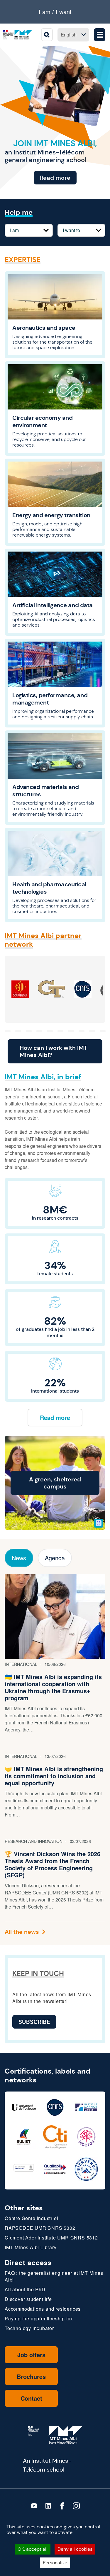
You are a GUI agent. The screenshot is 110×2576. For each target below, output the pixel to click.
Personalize (55, 2563)
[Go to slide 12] (50, 1031)
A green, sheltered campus (55, 1483)
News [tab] (19, 1558)
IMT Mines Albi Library (31, 2247)
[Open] (99, 1523)
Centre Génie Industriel (31, 2218)
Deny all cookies (75, 2549)
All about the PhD (25, 2289)
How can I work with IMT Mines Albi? (54, 1051)
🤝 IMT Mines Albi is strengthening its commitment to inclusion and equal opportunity (54, 1776)
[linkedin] (48, 2506)
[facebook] (62, 2506)
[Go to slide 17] (103, 1031)
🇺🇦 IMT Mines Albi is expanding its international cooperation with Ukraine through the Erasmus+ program (53, 1687)
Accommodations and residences (43, 2309)
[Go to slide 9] (18, 1031)
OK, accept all (33, 2549)
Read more (55, 178)
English (69, 35)
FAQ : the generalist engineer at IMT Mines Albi (54, 2276)
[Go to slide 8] (8, 1031)
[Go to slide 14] (71, 1031)
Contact (31, 2398)
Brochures (31, 2376)
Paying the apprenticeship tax (39, 2318)
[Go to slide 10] (29, 1031)
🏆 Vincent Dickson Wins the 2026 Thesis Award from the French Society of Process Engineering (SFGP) (53, 1864)
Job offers (31, 2355)
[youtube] (34, 2506)
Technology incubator (29, 2328)
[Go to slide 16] (92, 1031)
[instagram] (76, 2506)
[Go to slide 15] (82, 1031)
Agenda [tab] (55, 1558)
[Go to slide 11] (39, 1031)
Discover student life (28, 2299)
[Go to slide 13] (60, 1031)
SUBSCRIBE (34, 2022)
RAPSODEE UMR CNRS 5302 (40, 2228)
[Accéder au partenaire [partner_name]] (20, 989)
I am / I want (55, 12)
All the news (22, 1932)
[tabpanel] (55, 1755)
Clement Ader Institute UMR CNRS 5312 (51, 2238)
